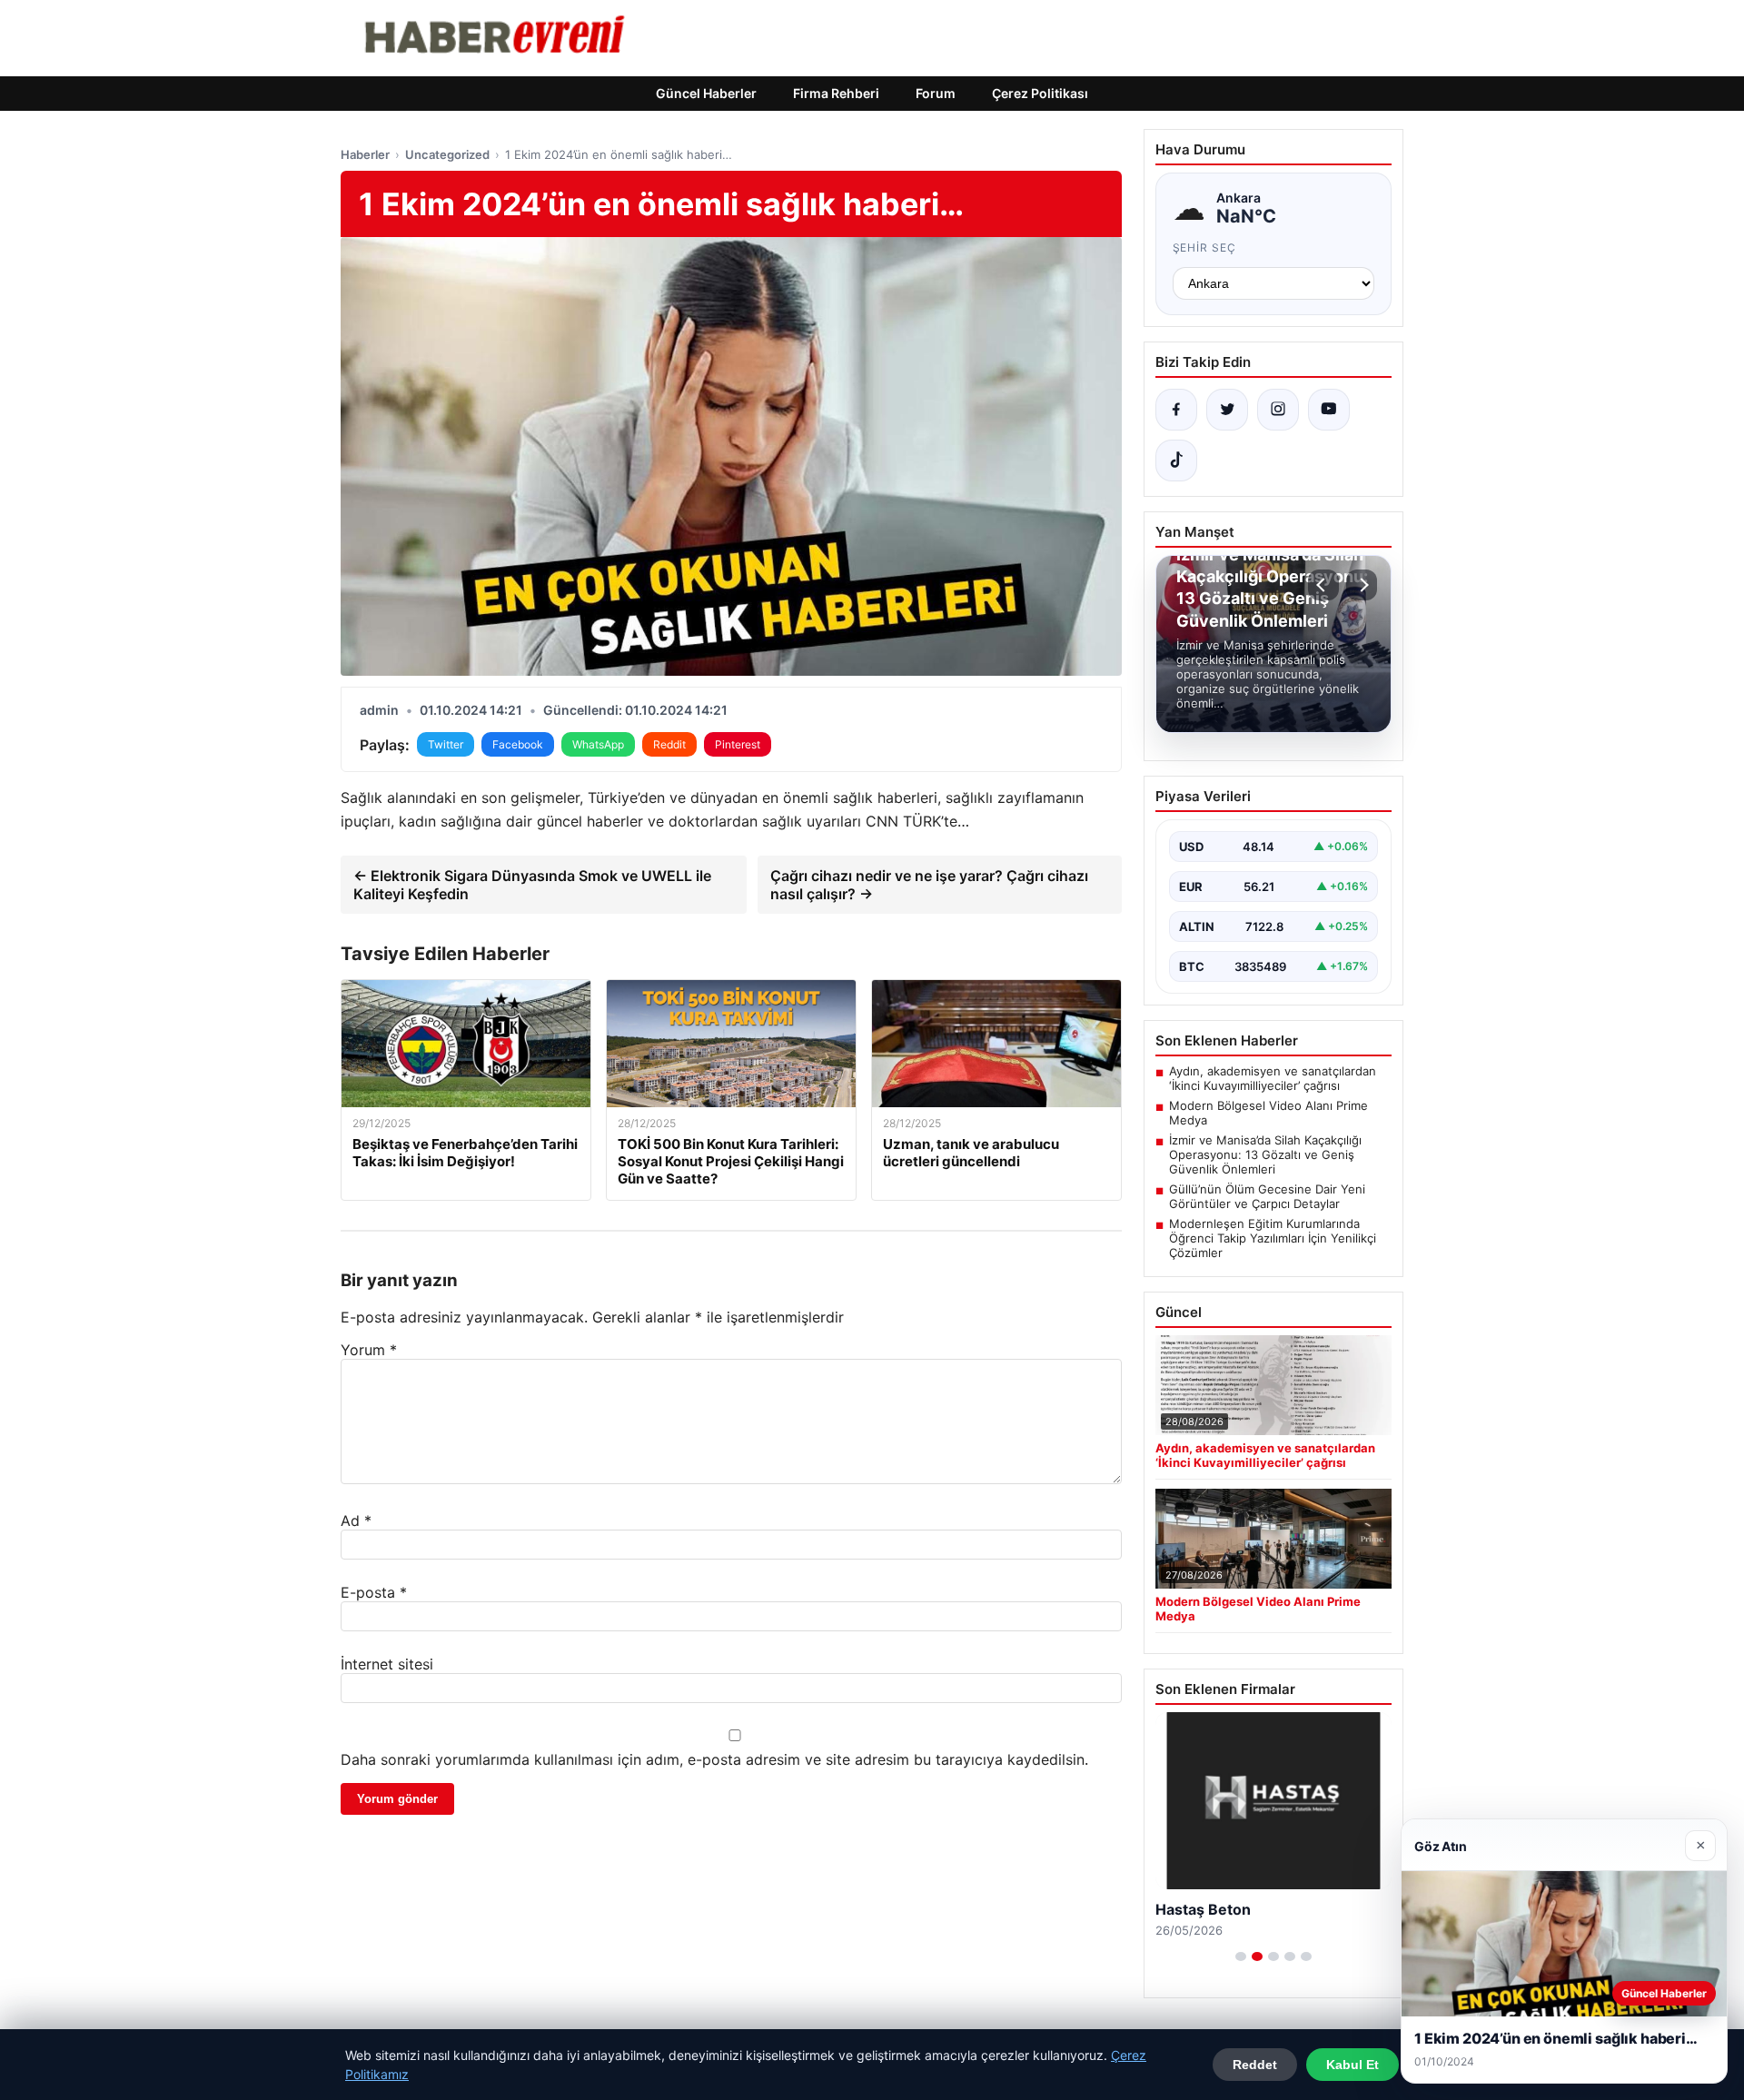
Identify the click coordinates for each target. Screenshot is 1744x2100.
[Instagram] (1278, 410)
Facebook (518, 744)
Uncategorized (447, 154)
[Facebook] (1176, 410)
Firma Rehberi (836, 93)
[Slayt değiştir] (1241, 1956)
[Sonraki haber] (1362, 585)
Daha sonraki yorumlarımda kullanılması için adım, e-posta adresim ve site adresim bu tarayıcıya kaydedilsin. (714, 1759)
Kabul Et (1353, 2065)
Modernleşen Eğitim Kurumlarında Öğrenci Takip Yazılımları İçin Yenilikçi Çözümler (1273, 1238)
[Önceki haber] (1323, 585)
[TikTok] (1176, 461)
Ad (356, 1521)
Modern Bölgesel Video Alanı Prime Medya (1268, 1113)
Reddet (1255, 2065)
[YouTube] (1329, 410)
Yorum (369, 1350)
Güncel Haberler (706, 93)
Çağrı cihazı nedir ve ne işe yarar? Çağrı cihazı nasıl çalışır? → (929, 885)
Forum (936, 93)
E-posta (374, 1592)
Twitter (446, 744)
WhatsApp (598, 744)
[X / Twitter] (1227, 410)
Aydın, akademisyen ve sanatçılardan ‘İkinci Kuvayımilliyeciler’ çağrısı (1273, 1078)
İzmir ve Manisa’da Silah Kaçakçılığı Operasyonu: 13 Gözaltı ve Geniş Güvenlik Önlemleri (1265, 1154)
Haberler (365, 154)
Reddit (669, 744)
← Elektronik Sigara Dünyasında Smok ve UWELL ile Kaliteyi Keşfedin (532, 885)
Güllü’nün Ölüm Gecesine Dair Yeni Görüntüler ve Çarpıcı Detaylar (1267, 1196)
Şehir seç (1205, 248)
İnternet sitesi (387, 1664)
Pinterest (738, 744)
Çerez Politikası (1040, 93)
